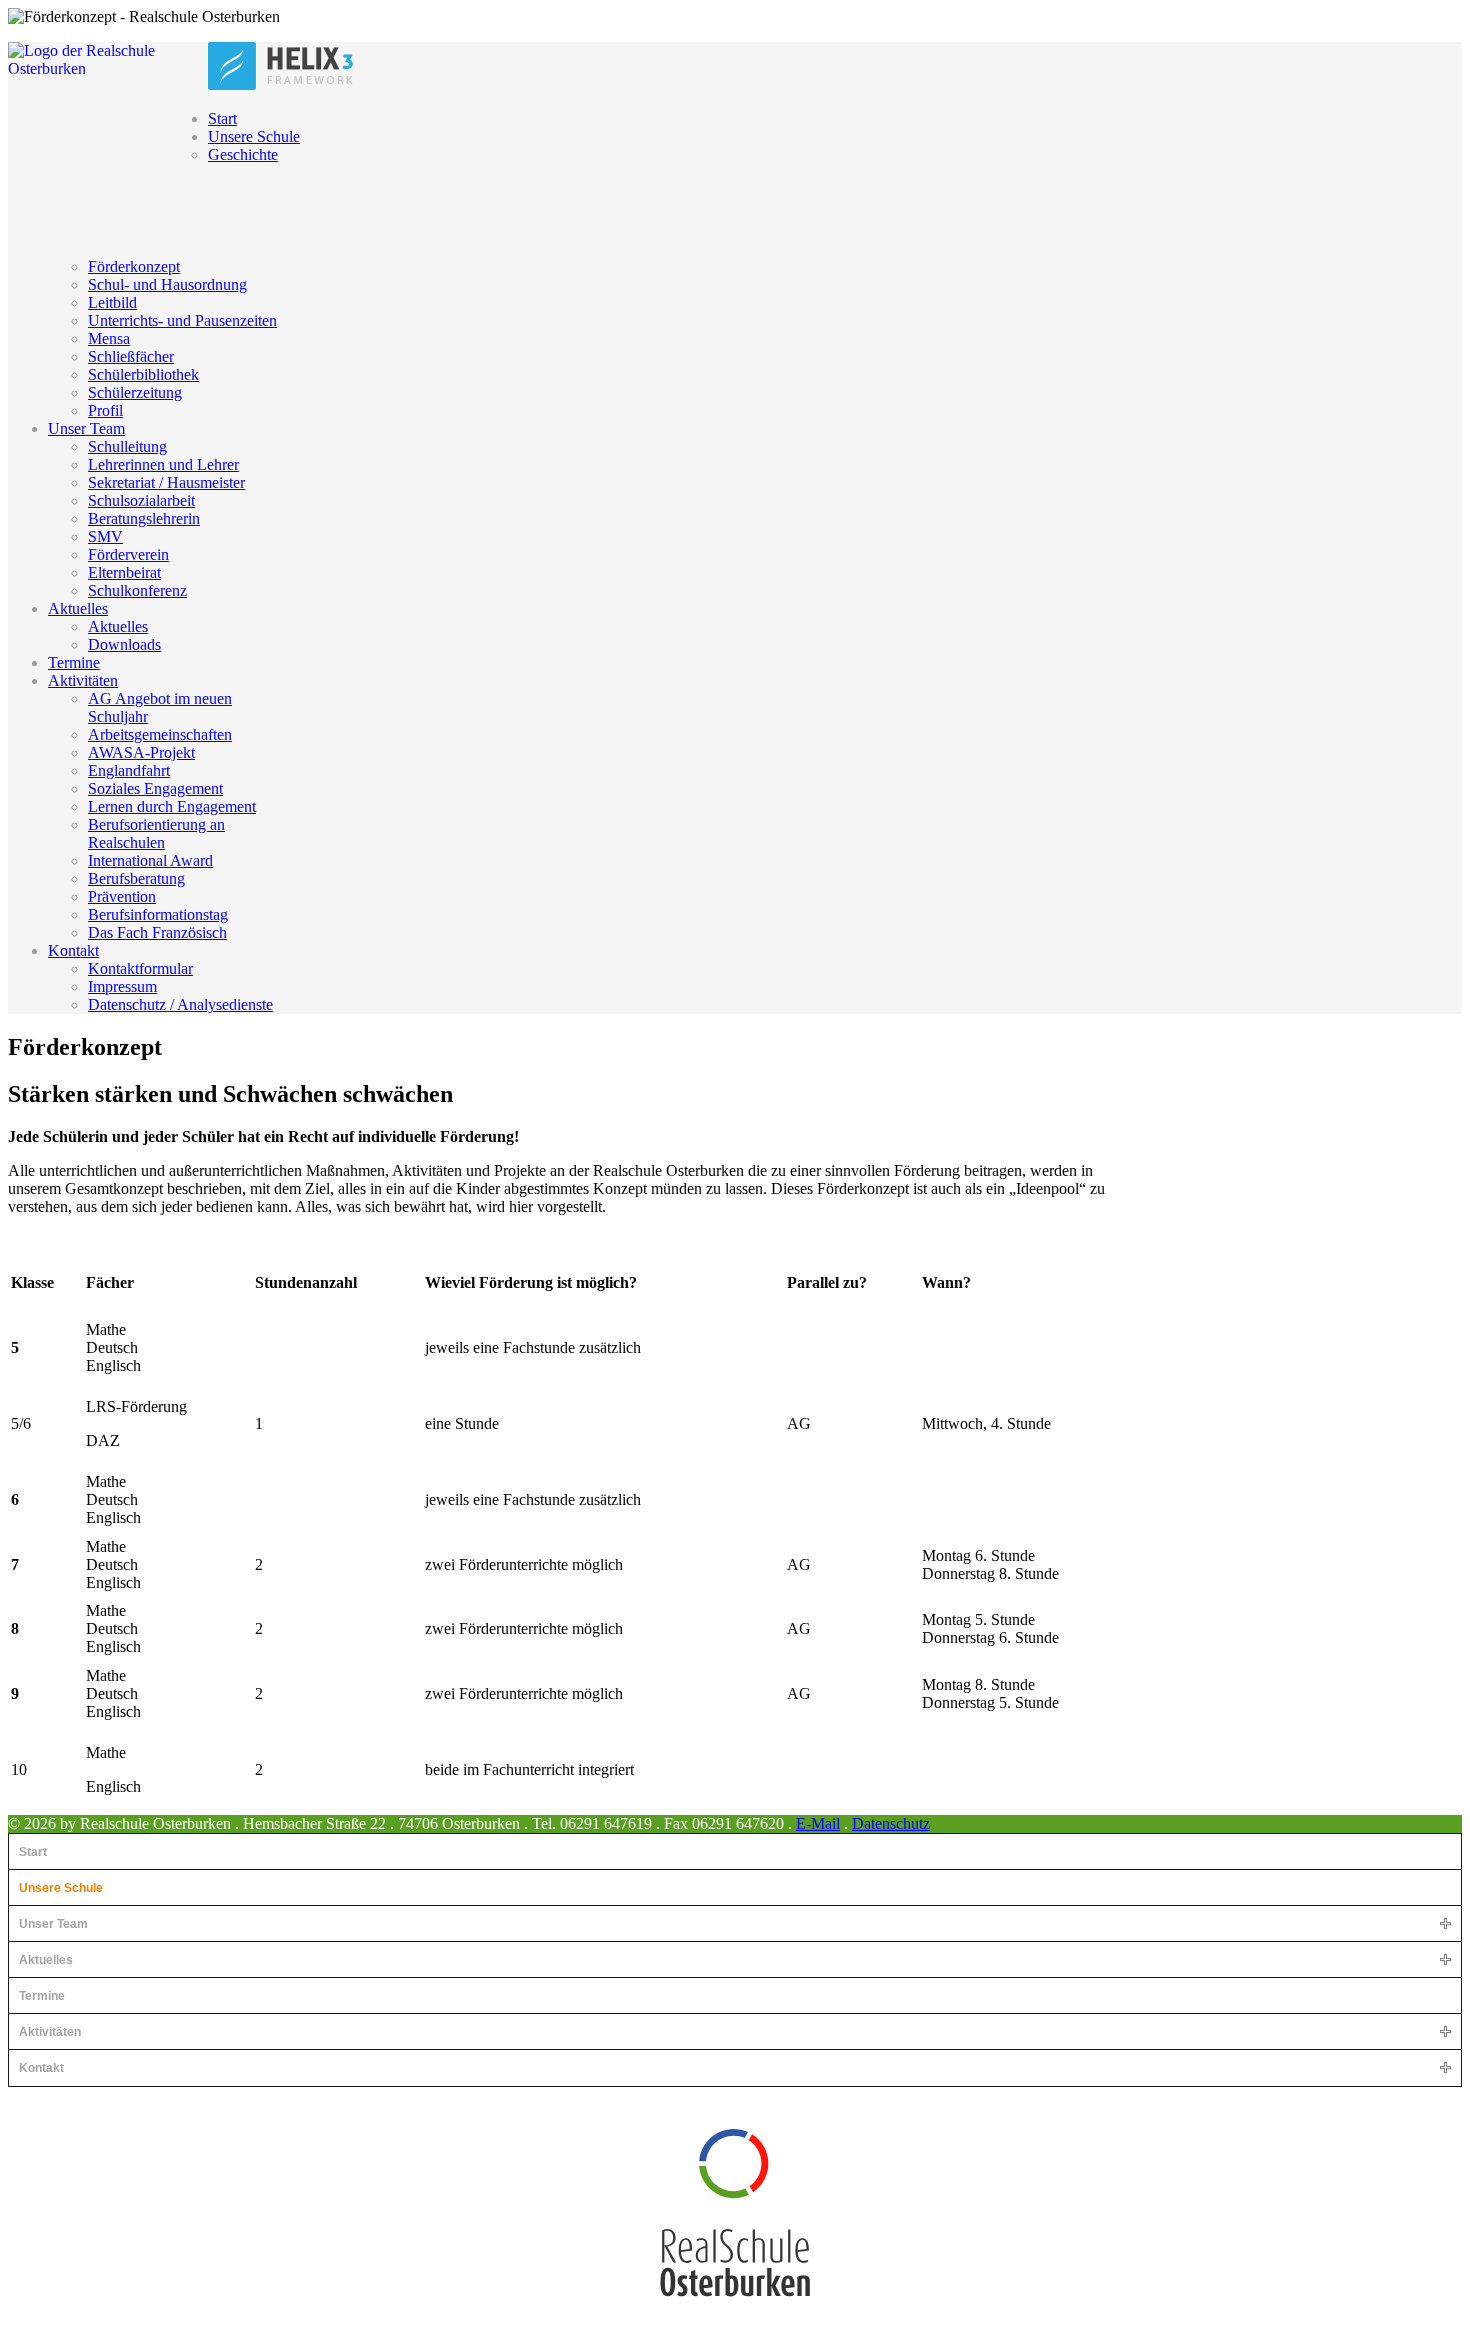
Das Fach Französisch (157, 932)
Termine (74, 662)
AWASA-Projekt (141, 752)
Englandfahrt (129, 770)
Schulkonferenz (137, 590)
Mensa (109, 338)
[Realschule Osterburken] (735, 2211)
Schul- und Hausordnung (167, 284)
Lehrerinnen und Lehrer (163, 464)
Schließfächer (131, 356)
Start (222, 118)
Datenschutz (891, 1823)
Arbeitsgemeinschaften (160, 734)
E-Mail (818, 1823)
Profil (105, 410)
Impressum (122, 986)
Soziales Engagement (155, 788)
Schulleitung (127, 446)
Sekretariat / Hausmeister (166, 482)
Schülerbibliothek (143, 374)
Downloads (124, 644)
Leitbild (112, 302)
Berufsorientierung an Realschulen (156, 833)
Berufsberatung (136, 878)
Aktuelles (78, 608)
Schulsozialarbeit (141, 500)
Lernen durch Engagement (172, 806)
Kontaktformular (140, 968)
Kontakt (73, 950)
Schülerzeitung (135, 392)
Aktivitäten (83, 680)
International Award (150, 860)
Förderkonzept (134, 266)
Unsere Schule (254, 136)
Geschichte (243, 154)
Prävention (122, 896)
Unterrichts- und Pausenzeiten (182, 320)
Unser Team (86, 428)
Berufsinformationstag (158, 914)
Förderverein (128, 554)
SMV (105, 536)
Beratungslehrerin (144, 518)
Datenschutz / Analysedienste (180, 1004)
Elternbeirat (124, 572)
